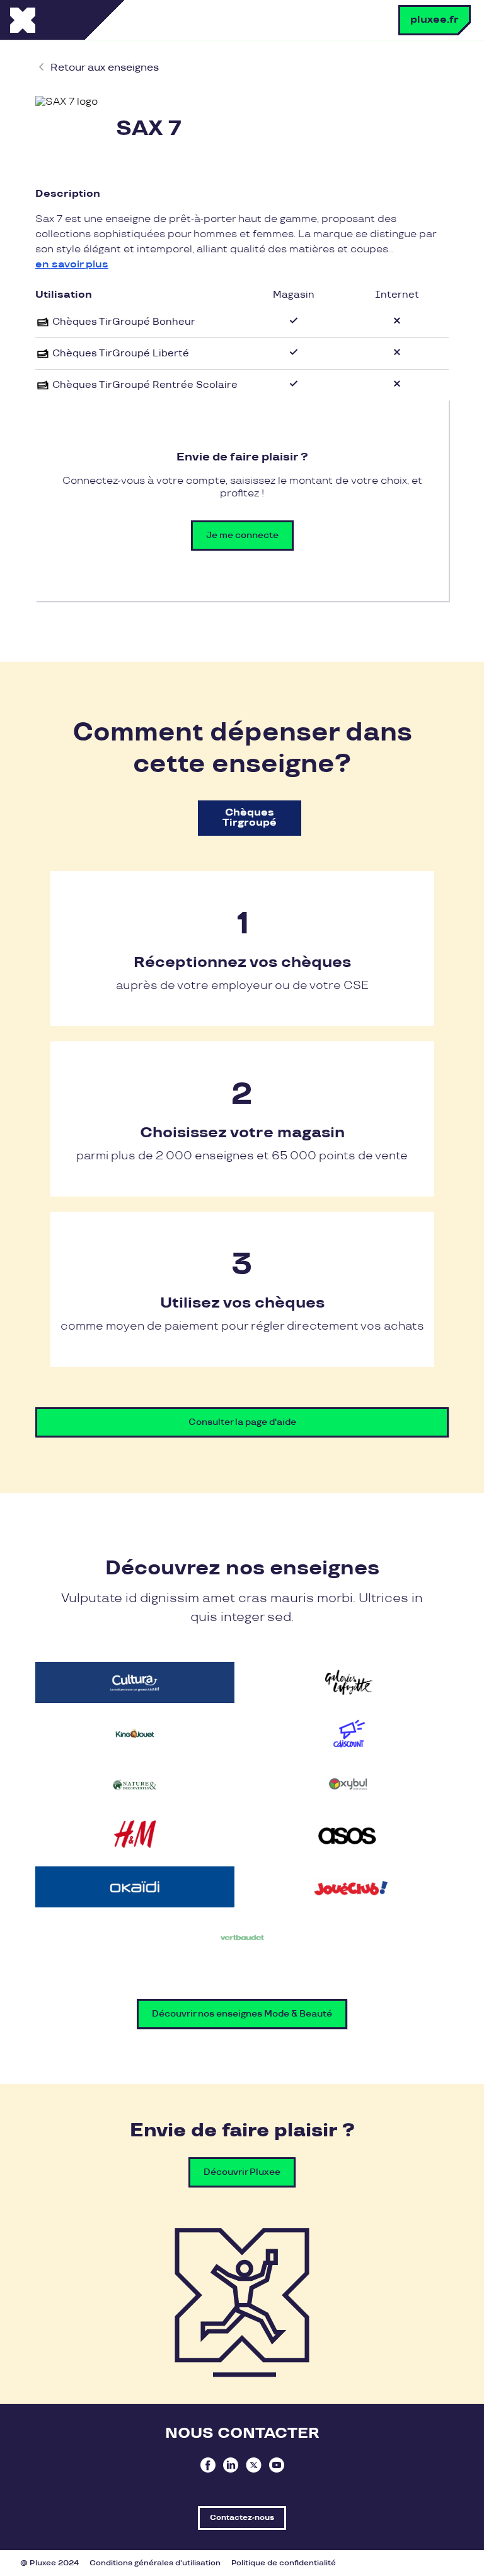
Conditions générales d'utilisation (155, 2563)
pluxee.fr (435, 20)
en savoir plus (72, 265)
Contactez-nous (242, 2518)
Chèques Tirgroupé (250, 818)
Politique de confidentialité (284, 2563)
